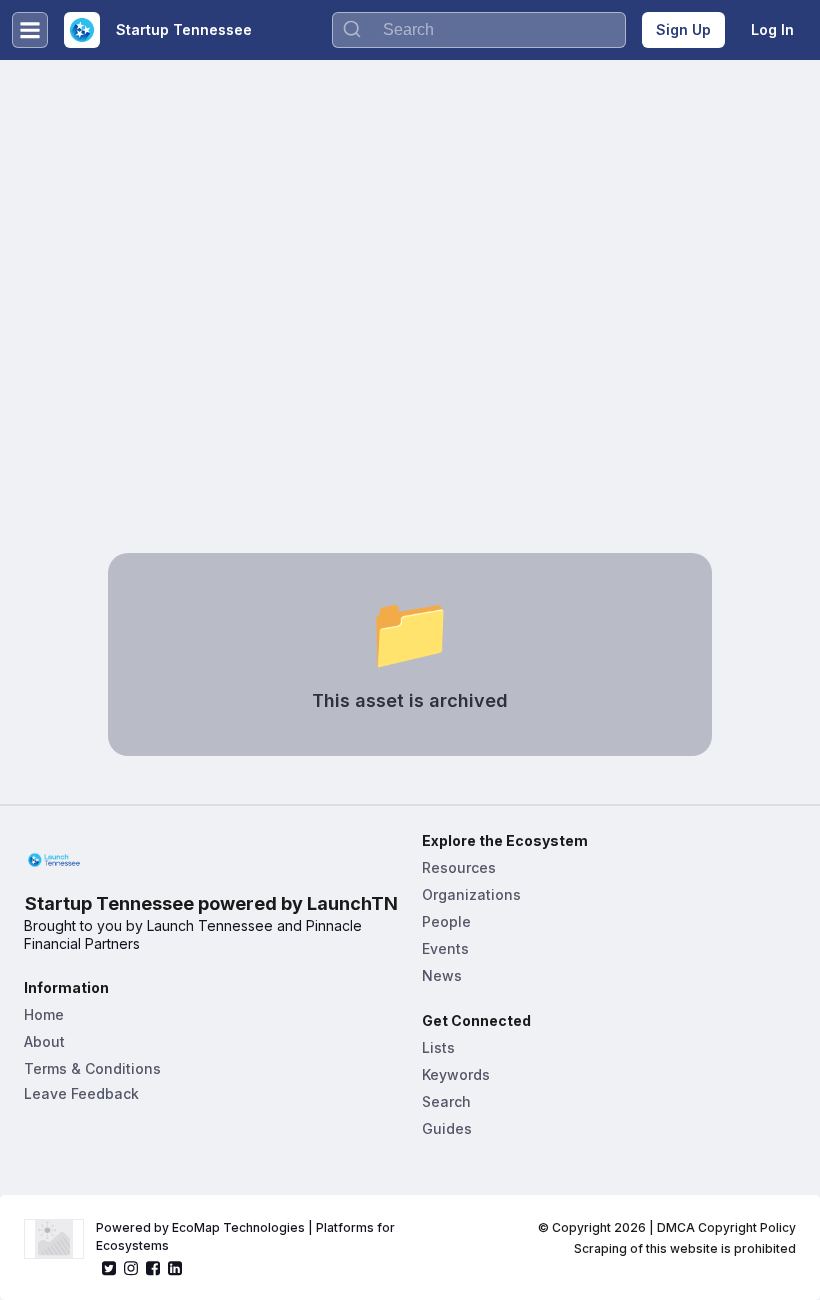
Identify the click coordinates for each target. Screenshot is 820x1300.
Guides (447, 1128)
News (442, 975)
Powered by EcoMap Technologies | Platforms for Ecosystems (247, 1236)
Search (446, 1101)
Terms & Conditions (92, 1068)
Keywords (456, 1074)
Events (445, 948)
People (446, 921)
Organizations (471, 894)
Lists (438, 1047)
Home (44, 1014)
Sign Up (683, 29)
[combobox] (479, 30)
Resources (459, 867)
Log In (772, 29)
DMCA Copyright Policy (726, 1227)
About (44, 1041)
